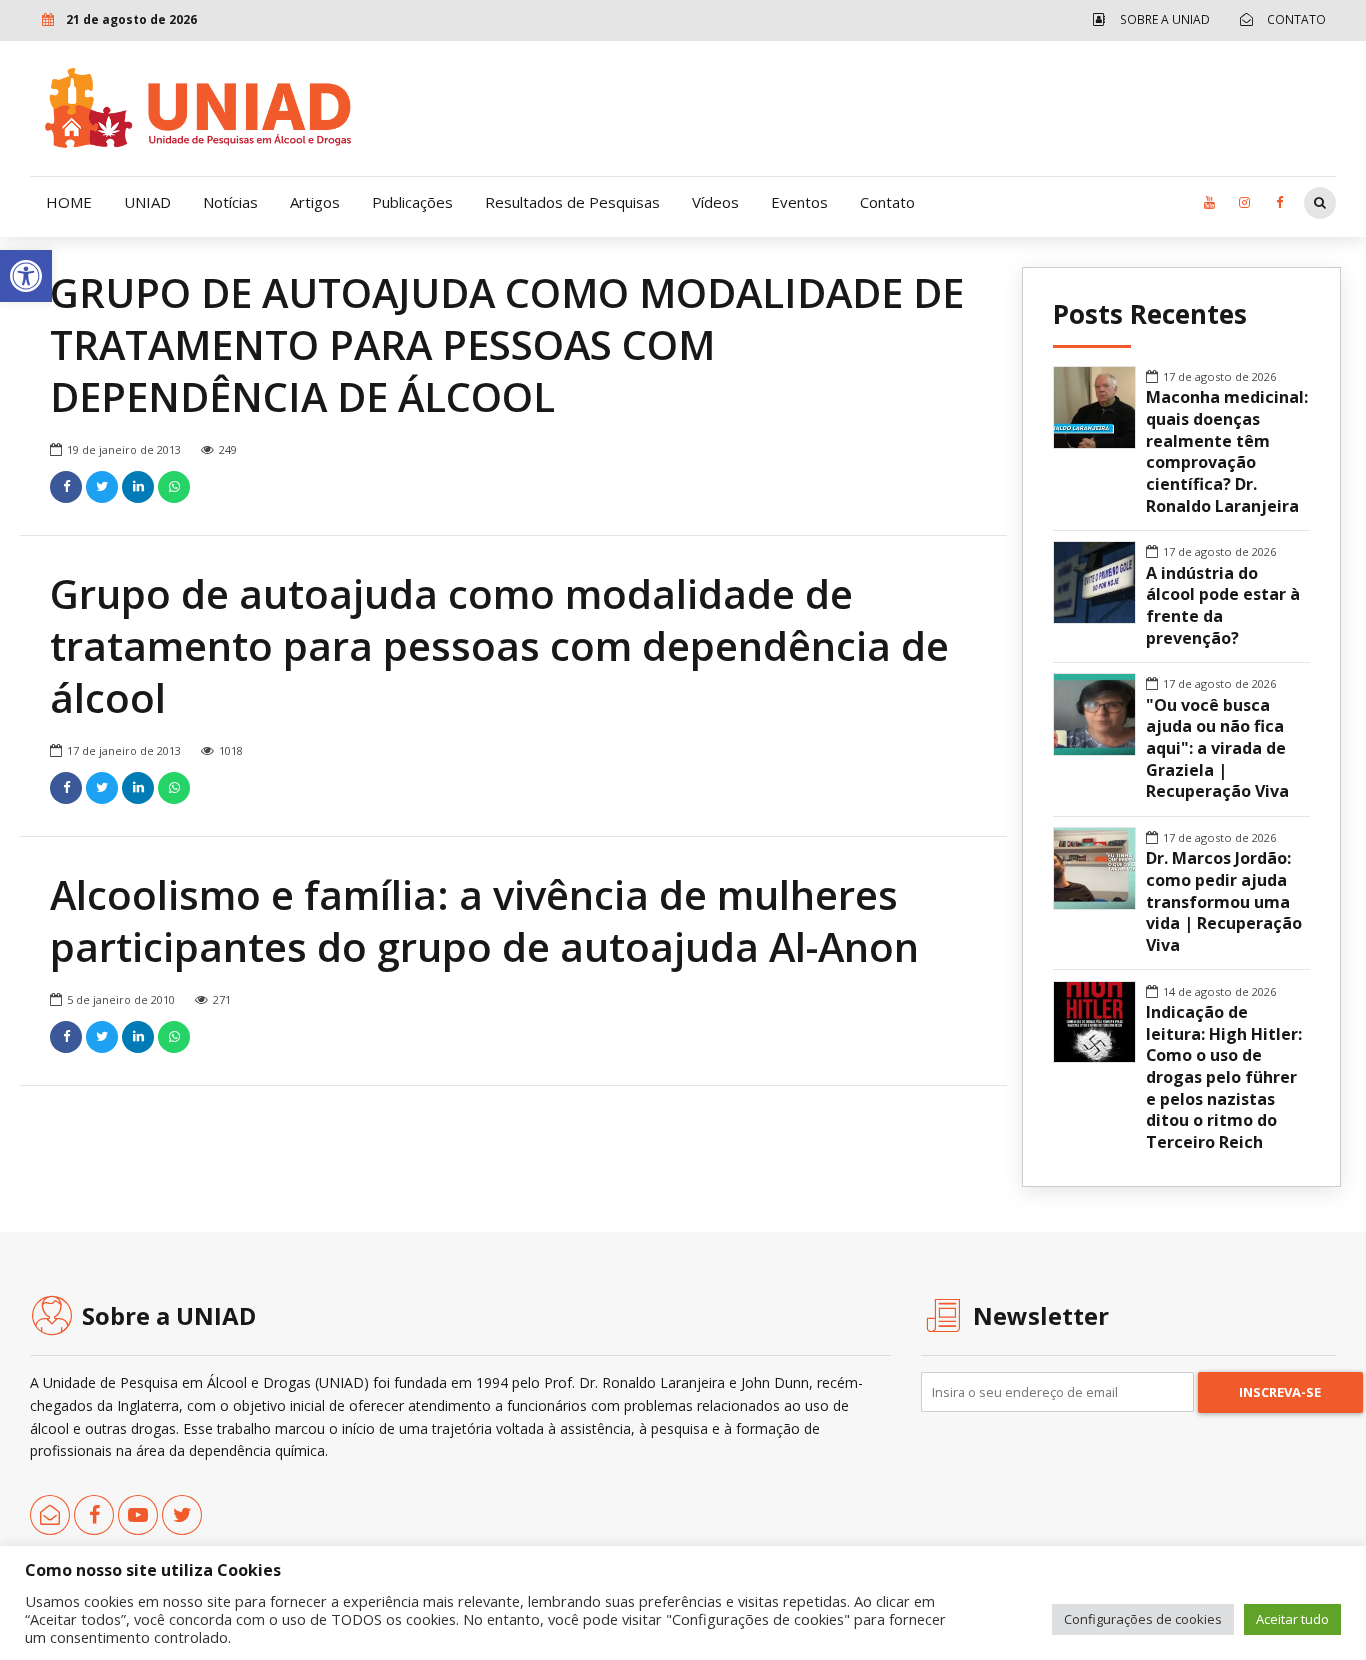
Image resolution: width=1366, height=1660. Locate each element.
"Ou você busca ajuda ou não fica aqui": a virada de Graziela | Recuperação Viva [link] (1217, 749)
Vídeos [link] (715, 202)
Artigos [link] (315, 202)
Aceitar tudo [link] (1292, 1619)
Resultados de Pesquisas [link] (572, 202)
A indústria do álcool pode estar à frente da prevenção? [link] (1223, 606)
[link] (26, 276)
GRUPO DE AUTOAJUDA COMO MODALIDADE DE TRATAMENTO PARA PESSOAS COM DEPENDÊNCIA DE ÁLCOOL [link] (507, 344)
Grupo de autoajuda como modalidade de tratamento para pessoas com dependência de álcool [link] (499, 645)
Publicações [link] (412, 202)
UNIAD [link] (147, 202)
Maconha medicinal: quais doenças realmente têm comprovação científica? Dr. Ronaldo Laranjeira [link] (1227, 451)
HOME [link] (69, 202)
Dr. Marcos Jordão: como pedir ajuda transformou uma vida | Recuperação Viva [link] (1224, 902)
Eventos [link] (799, 202)
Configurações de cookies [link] (1143, 1619)
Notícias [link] (230, 202)
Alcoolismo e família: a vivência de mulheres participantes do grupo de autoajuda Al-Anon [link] (484, 920)
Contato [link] (887, 202)
